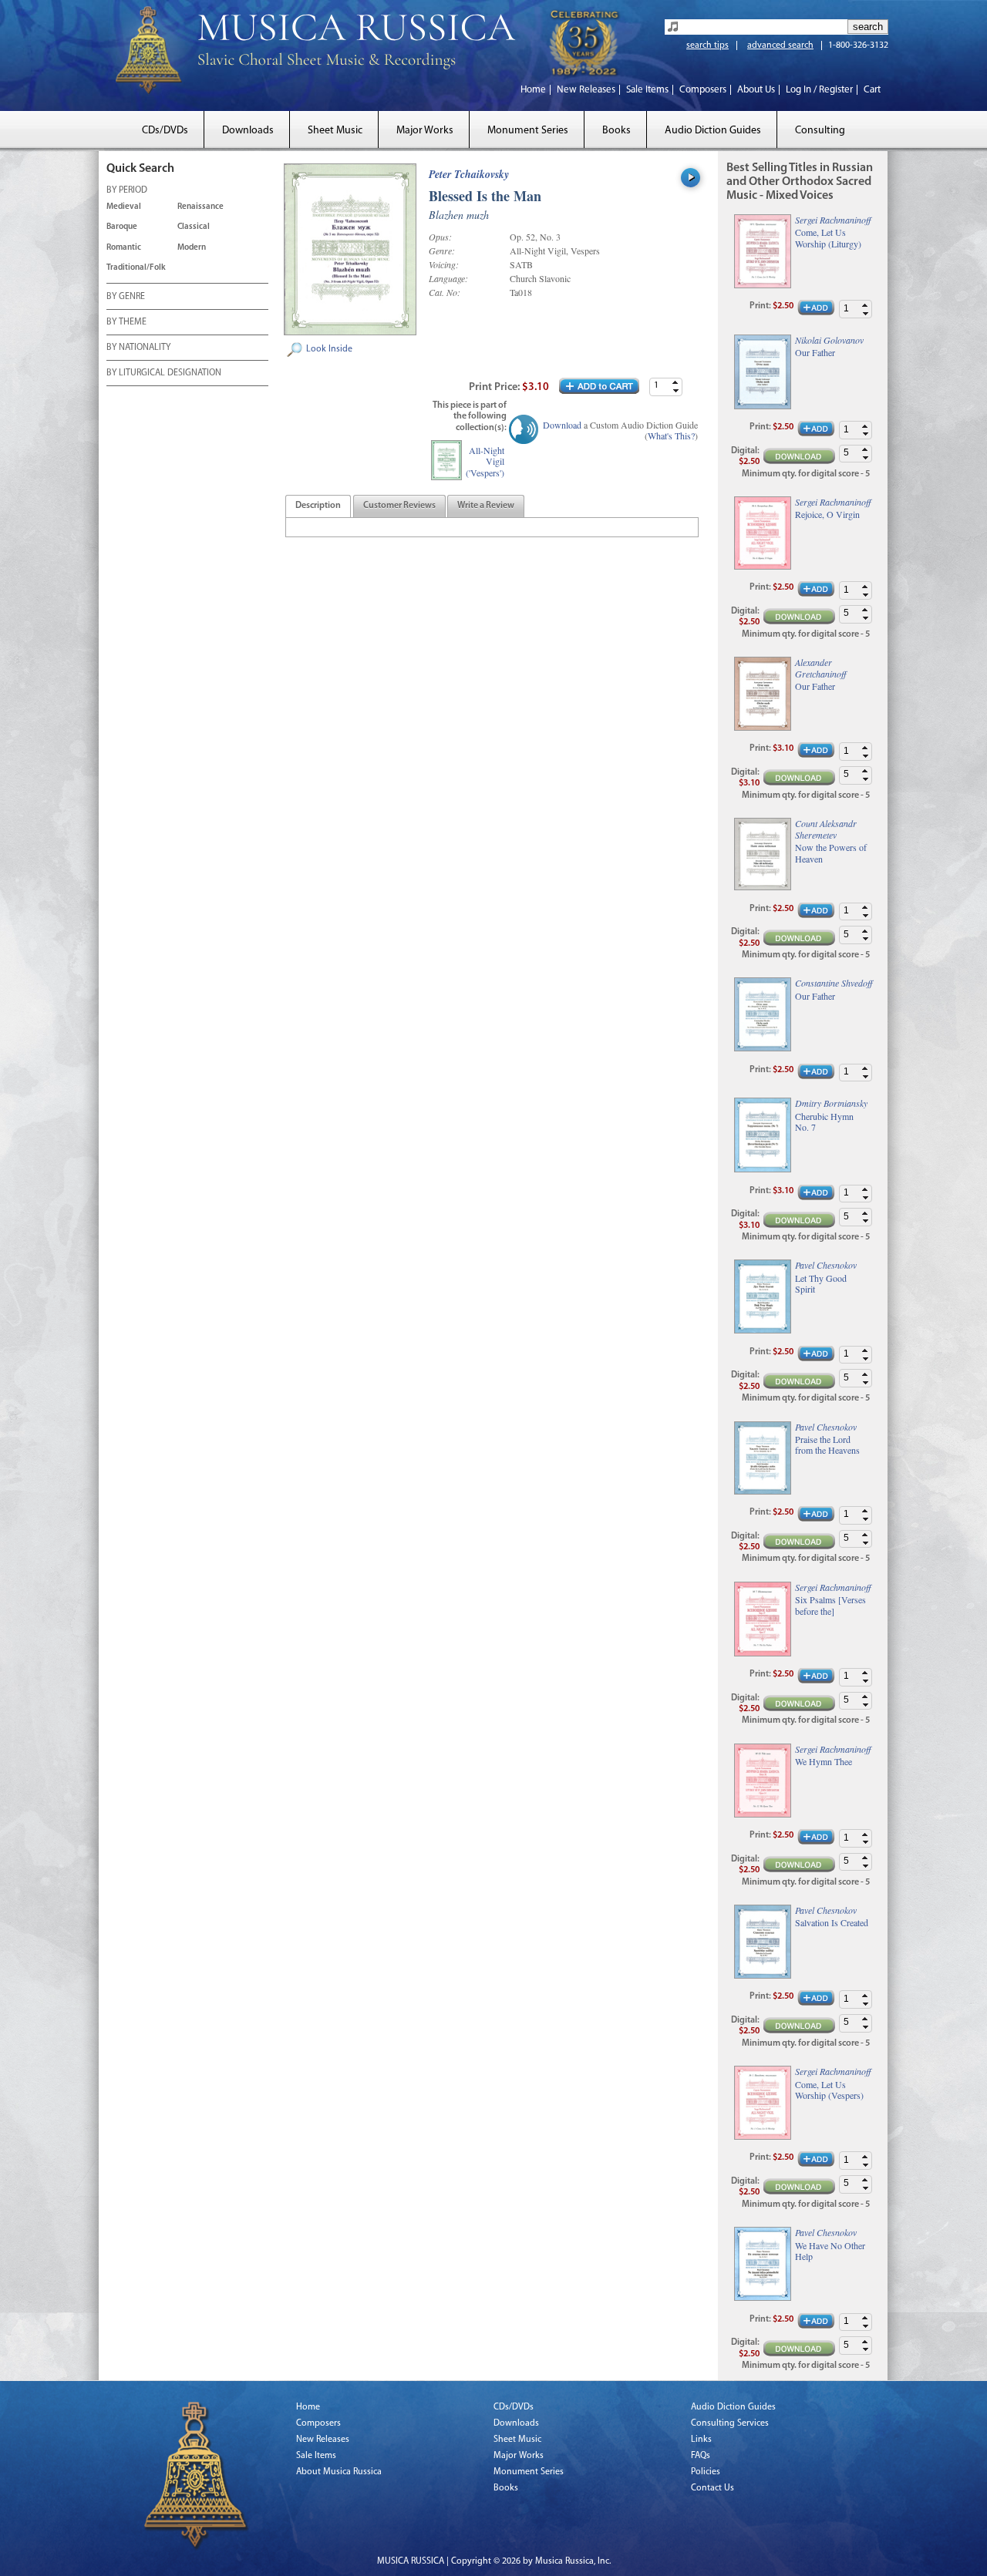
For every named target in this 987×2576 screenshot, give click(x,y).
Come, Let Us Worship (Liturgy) (828, 238)
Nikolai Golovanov (829, 340)
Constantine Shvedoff (834, 983)
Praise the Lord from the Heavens (827, 1445)
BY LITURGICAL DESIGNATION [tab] (164, 373)
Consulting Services (730, 2423)
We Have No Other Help (830, 2251)
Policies (706, 2472)
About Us (756, 90)
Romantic (124, 248)
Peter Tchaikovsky (469, 174)
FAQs (701, 2456)
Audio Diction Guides (713, 131)
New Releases (586, 90)
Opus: (440, 237)
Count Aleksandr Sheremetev (826, 829)
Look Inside (329, 349)
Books (616, 131)
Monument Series (528, 131)
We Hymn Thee (824, 1761)
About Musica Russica (339, 2472)
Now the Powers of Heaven (831, 853)
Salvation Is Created (832, 1922)
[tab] (318, 506)
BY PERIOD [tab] (127, 190)
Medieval (124, 207)
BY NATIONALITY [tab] (138, 348)
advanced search (780, 45)
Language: (448, 278)
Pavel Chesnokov (826, 1265)
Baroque (122, 227)
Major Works (425, 131)
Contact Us (712, 2488)
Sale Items (647, 90)
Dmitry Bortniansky (831, 1103)
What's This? (671, 435)
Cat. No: (445, 292)
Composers (703, 90)
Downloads (248, 131)
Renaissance (200, 207)
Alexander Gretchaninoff (820, 668)
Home (533, 90)
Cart (872, 90)
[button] (675, 383)
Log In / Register (819, 90)
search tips (707, 45)
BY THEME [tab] (126, 322)
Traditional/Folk (136, 268)
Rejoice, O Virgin (827, 514)
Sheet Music (335, 131)
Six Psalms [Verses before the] (830, 1605)
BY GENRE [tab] (126, 297)
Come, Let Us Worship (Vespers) (829, 2090)
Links (701, 2440)
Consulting (820, 131)
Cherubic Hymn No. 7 (824, 1122)
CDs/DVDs (165, 131)
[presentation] (318, 506)
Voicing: (444, 264)
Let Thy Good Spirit (821, 1284)
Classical (194, 227)
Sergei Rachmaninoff (833, 220)
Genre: (442, 251)
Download (562, 425)
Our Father (815, 352)
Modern (192, 248)
